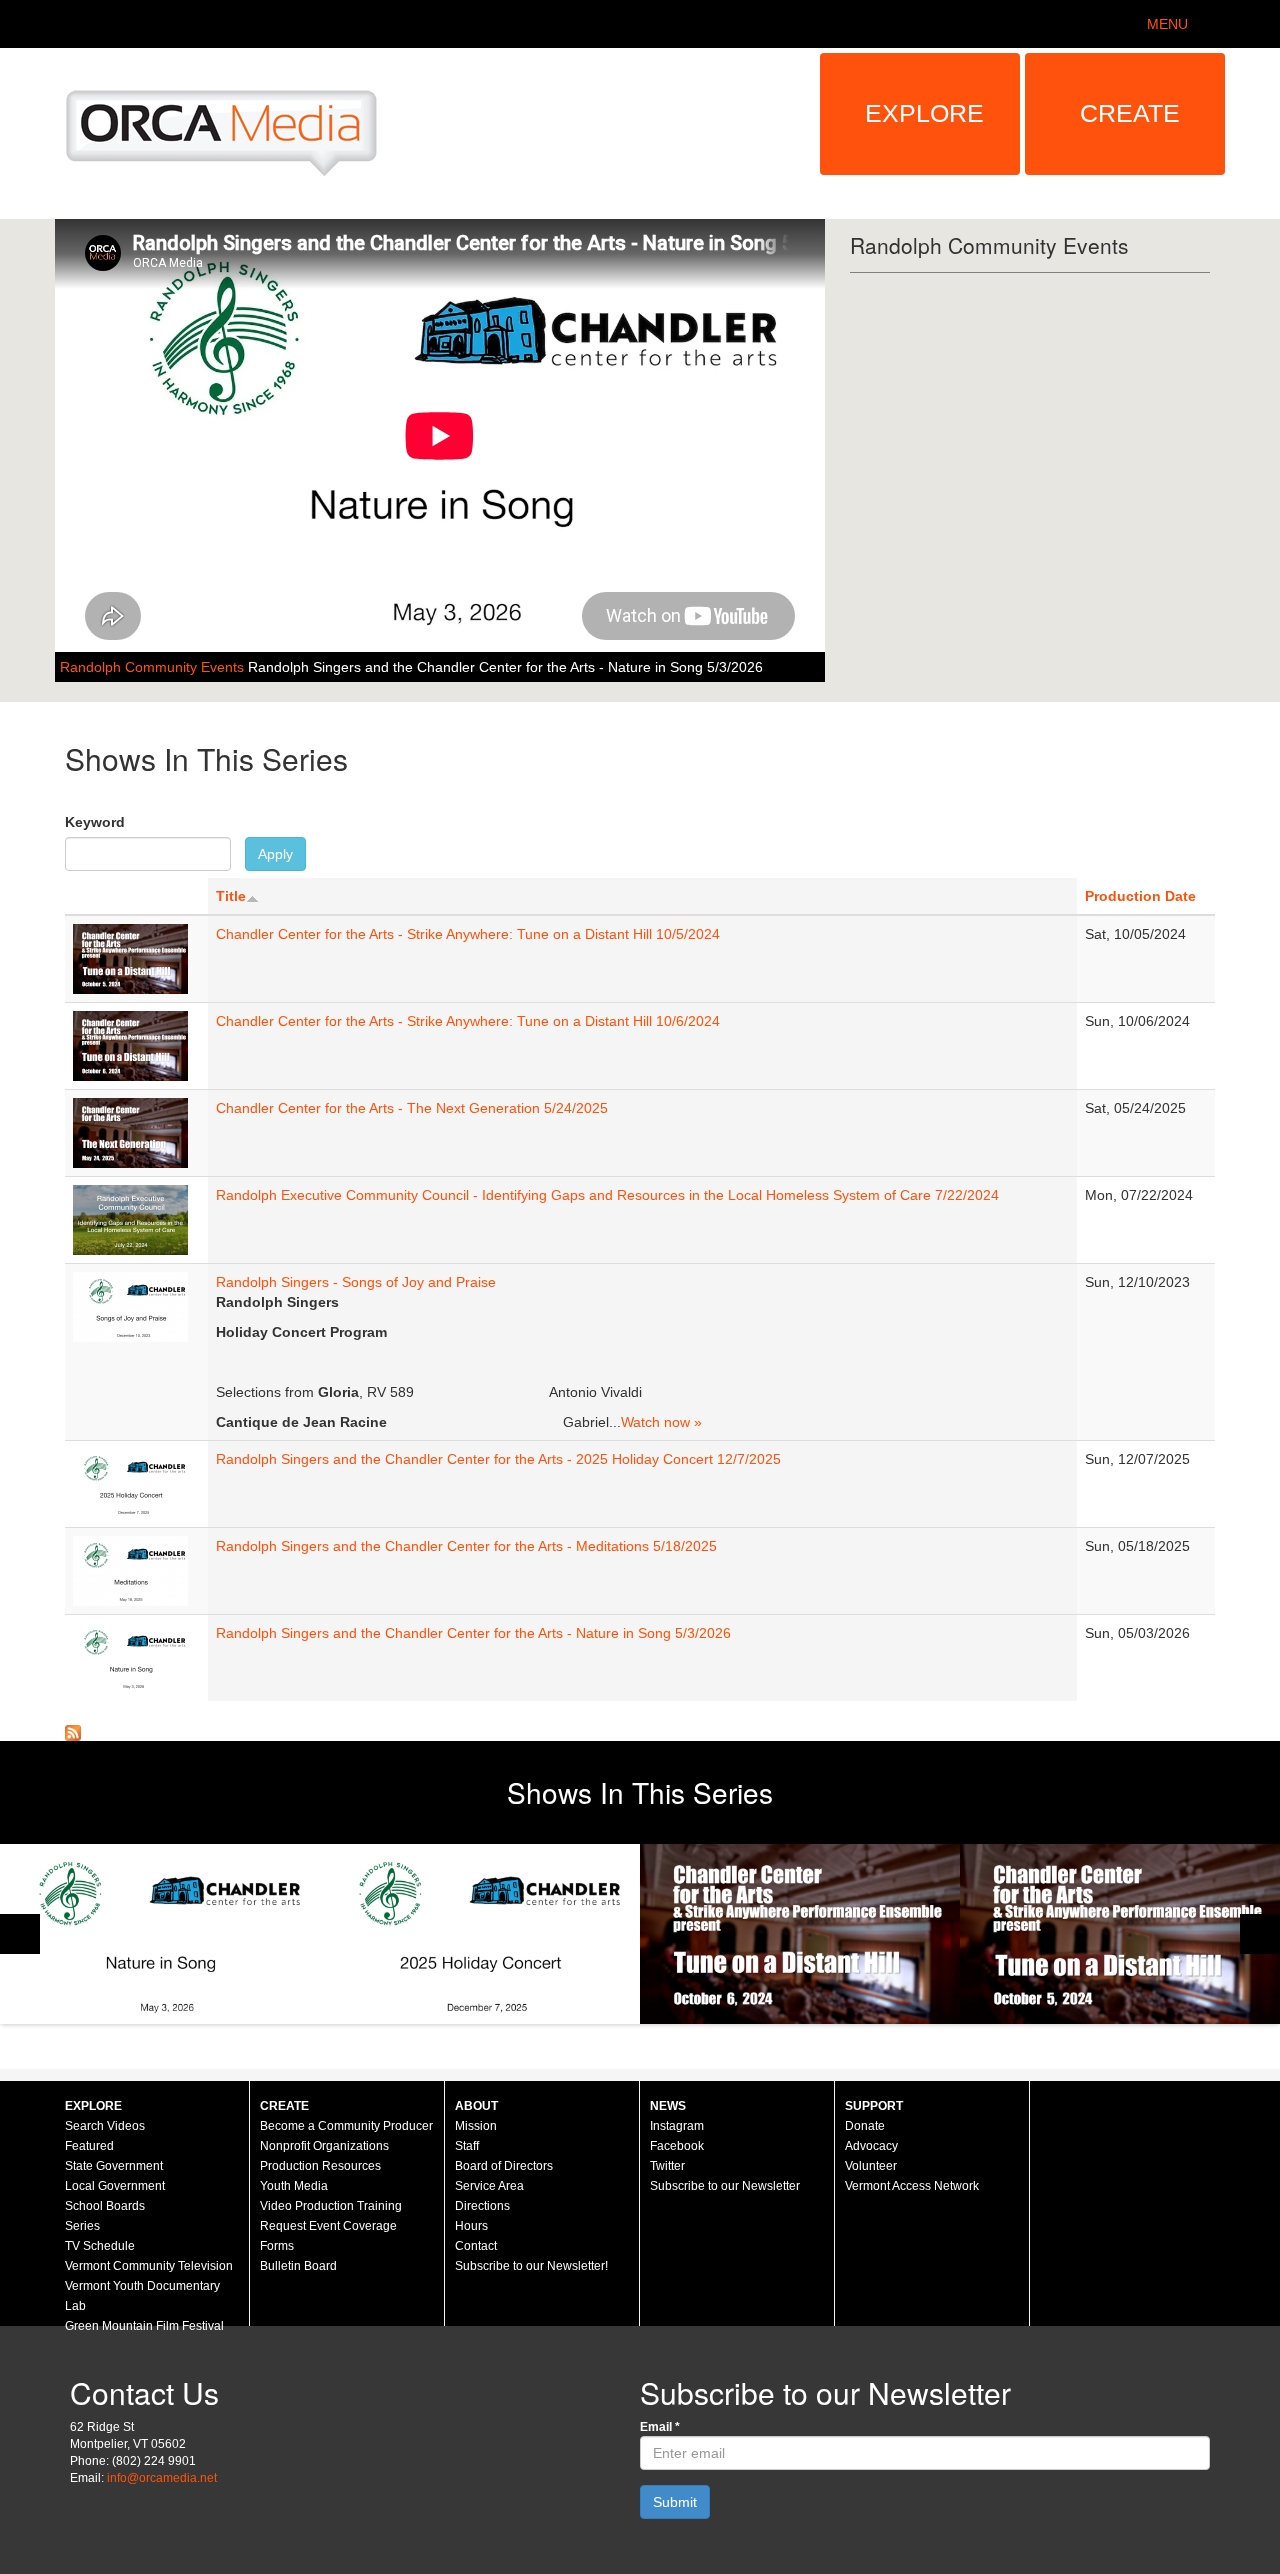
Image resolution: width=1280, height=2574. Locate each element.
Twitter (667, 2166)
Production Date (1140, 896)
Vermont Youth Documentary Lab (142, 2296)
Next (1260, 1934)
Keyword (95, 822)
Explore (924, 113)
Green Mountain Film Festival (144, 2326)
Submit (675, 2502)
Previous (20, 1934)
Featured (89, 2146)
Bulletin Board (298, 2266)
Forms (277, 2246)
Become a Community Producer (346, 2126)
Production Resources (320, 2166)
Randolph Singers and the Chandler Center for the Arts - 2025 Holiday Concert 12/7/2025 (498, 1459)
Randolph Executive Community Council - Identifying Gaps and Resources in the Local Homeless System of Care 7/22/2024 (607, 1195)
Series (82, 2226)
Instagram (677, 2126)
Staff (467, 2146)
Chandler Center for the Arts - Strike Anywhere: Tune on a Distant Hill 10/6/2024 (468, 1021)
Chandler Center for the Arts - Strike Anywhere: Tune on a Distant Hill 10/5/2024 (468, 934)
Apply (275, 854)
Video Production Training (331, 2206)
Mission (476, 2126)
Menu (1167, 24)
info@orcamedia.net (162, 2478)
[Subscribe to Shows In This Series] (73, 1731)
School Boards (105, 2206)
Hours (471, 2226)
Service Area (489, 2186)
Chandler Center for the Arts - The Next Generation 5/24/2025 (412, 1108)
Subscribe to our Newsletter (725, 2186)
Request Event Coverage (328, 2226)
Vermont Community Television (149, 2266)
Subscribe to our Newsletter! (531, 2266)
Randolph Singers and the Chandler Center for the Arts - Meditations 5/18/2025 (466, 1546)
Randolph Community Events (154, 667)
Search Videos (105, 2126)
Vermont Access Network (912, 2186)
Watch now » (661, 1422)
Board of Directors (504, 2166)
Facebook (677, 2146)
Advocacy (871, 2146)
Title (231, 896)
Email (660, 2427)
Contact (476, 2246)
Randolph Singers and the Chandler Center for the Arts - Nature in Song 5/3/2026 (505, 667)
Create (1130, 113)
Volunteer (871, 2166)
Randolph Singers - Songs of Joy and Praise (356, 1282)
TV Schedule (100, 2246)
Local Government (115, 2186)
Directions (482, 2206)
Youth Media (294, 2186)
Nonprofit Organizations (324, 2146)
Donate (865, 2126)
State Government (114, 2166)
